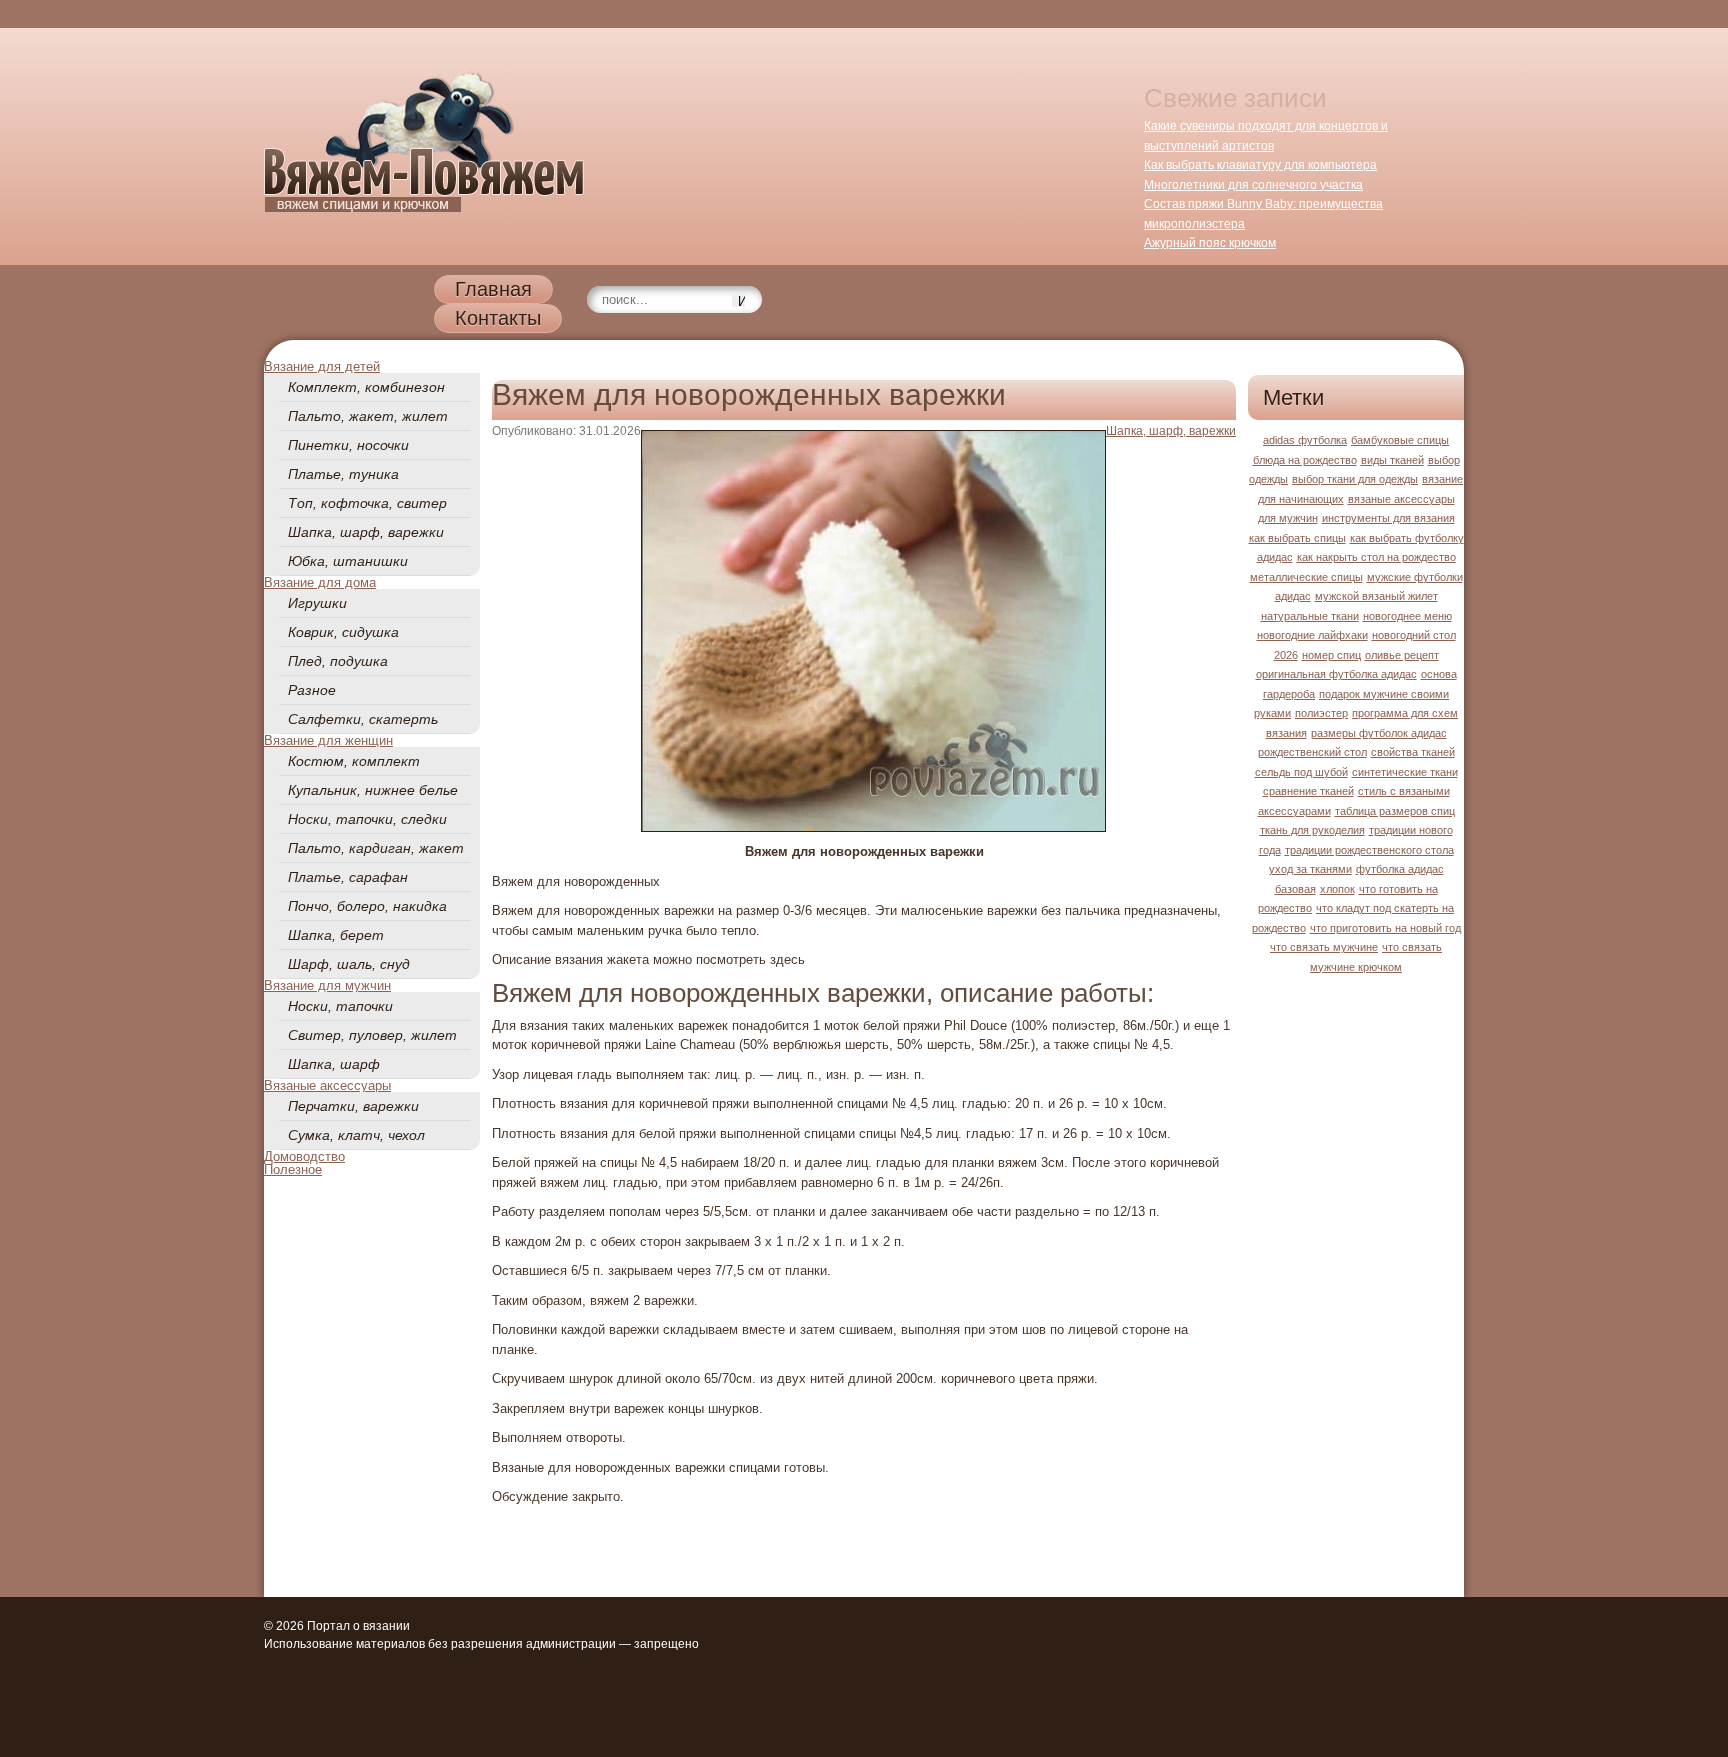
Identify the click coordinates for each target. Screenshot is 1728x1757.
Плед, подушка (338, 661)
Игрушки (317, 603)
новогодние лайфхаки (1312, 635)
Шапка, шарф (334, 1064)
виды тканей (1392, 460)
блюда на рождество (1305, 460)
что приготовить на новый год (1385, 928)
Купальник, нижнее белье (373, 790)
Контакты (498, 318)
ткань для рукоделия (1312, 830)
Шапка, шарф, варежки (366, 532)
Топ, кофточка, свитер (367, 503)
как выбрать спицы (1297, 538)
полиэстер (1321, 713)
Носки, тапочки (340, 1006)
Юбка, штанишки (348, 561)
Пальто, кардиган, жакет (376, 848)
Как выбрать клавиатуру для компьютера (1260, 165)
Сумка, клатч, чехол (356, 1135)
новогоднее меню (1407, 616)
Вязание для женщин (328, 740)
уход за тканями (1310, 869)
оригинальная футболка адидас (1336, 674)
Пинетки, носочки (348, 445)
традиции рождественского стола (1369, 850)
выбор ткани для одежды (1355, 479)
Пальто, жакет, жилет (368, 416)
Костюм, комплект (354, 761)
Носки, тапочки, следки (367, 819)
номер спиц (1331, 655)
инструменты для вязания (1388, 518)
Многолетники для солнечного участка (1253, 185)
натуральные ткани (1310, 616)
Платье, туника (343, 474)
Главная (493, 289)
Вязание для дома (320, 582)
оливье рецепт (1402, 655)
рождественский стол (1312, 752)
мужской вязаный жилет (1376, 596)
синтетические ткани (1405, 772)
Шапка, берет (336, 935)
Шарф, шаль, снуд (349, 964)
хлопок (1337, 889)
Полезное (293, 1169)
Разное (312, 690)
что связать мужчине (1324, 947)
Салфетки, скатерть (363, 719)
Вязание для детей (322, 366)
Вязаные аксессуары (327, 1085)
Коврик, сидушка (343, 632)
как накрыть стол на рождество (1376, 557)
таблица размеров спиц (1395, 811)
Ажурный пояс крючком (1210, 243)
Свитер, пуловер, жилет (372, 1035)
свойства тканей (1413, 752)
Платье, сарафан (348, 877)
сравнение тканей (1308, 791)
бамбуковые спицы (1400, 440)
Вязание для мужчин (327, 985)
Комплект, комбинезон (366, 387)
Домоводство (304, 1156)
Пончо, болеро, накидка (367, 906)
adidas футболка (1305, 440)
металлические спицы (1306, 577)
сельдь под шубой (1301, 772)
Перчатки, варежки (353, 1106)
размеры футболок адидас (1379, 733)
